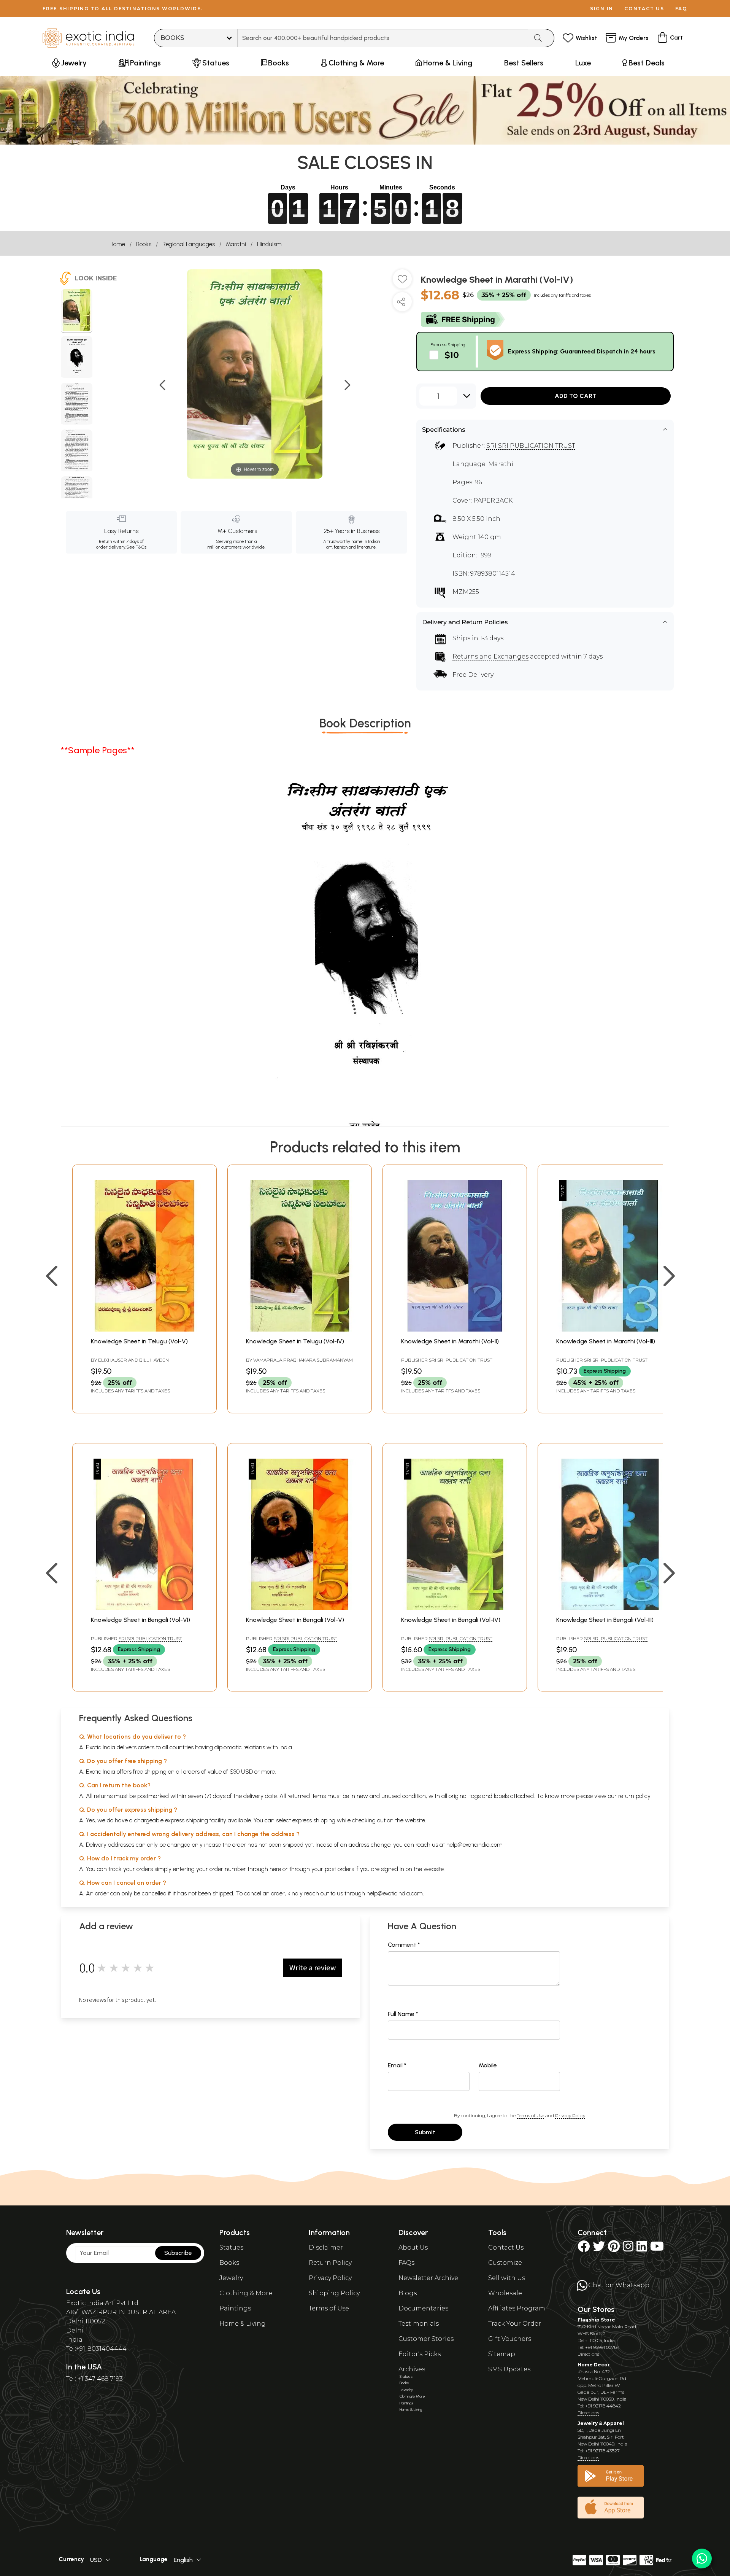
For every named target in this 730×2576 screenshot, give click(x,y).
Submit (425, 2132)
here (275, 1869)
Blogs (408, 2293)
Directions (588, 2354)
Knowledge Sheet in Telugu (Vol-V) (139, 1341)
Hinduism (269, 244)
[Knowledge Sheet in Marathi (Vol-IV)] (77, 311)
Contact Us (506, 2247)
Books (144, 244)
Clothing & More (246, 2293)
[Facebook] (584, 2249)
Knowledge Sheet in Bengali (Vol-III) (605, 1620)
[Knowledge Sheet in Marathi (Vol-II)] (455, 1329)
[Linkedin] (642, 2249)
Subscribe (178, 2253)
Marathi (236, 244)
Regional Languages (189, 244)
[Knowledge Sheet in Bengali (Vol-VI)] (144, 1608)
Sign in (602, 9)
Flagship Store (596, 2320)
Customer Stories (426, 2339)
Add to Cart (576, 396)
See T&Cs (136, 547)
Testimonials (419, 2324)
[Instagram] (628, 2249)
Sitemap (502, 2354)
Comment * (404, 1945)
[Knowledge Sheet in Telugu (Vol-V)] (144, 1329)
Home (117, 244)
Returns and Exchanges (490, 656)
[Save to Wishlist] (402, 282)
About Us (413, 2247)
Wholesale (505, 2293)
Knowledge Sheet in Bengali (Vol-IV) (451, 1620)
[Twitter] (599, 2249)
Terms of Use (530, 2115)
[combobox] (383, 38)
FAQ (681, 9)
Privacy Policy (570, 2115)
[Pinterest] (614, 2249)
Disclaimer (326, 2247)
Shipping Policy (334, 2293)
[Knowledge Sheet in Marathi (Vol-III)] (610, 1329)
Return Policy (330, 2263)
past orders (339, 1869)
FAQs (406, 2263)
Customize (505, 2263)
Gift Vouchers (510, 2339)
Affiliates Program (517, 2308)
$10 (452, 355)
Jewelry (231, 2278)
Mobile (488, 2065)
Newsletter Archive (428, 2278)
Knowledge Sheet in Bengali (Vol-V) (295, 1620)
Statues (231, 2247)
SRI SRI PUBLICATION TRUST (531, 446)
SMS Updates (509, 2369)
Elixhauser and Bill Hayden (133, 1360)
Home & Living (243, 2324)
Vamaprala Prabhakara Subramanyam (303, 1360)
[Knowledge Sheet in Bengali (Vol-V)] (300, 1608)
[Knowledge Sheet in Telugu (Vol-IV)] (300, 1329)
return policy (634, 1796)
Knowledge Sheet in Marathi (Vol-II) (450, 1341)
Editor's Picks (420, 2354)
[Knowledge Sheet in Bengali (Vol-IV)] (455, 1608)
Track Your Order (515, 2324)
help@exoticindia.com (474, 1845)
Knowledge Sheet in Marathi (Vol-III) (606, 1341)
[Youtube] (657, 2249)
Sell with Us (507, 2278)
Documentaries (423, 2308)
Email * (397, 2065)
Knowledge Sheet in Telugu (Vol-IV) (295, 1341)
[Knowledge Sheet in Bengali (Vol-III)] (610, 1608)
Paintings (235, 2308)
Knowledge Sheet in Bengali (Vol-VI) (140, 1620)
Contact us (644, 9)
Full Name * (403, 2014)
